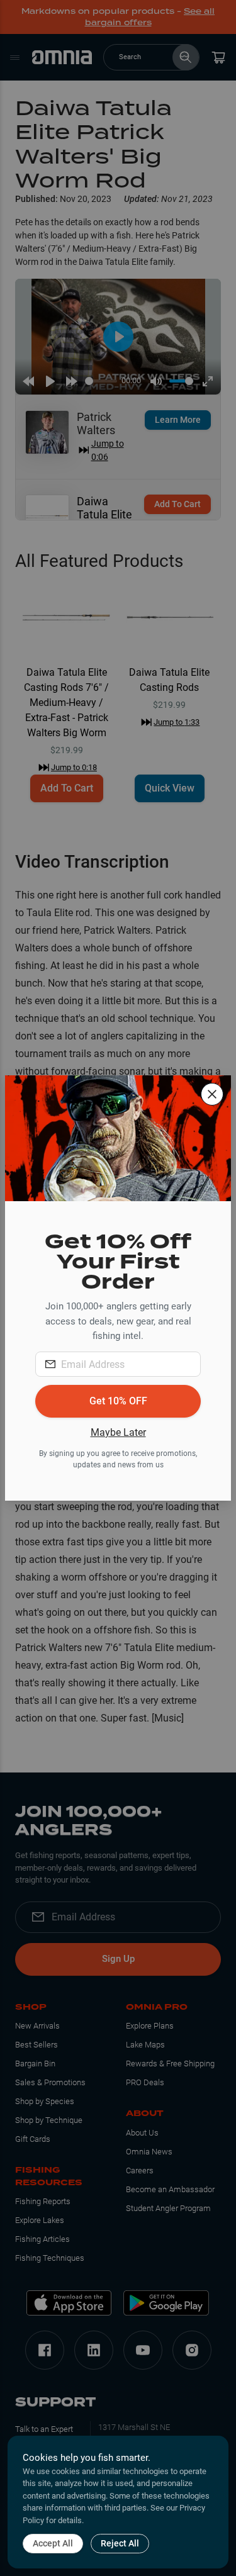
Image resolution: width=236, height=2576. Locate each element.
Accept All (53, 2543)
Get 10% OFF (118, 1401)
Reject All (120, 2543)
